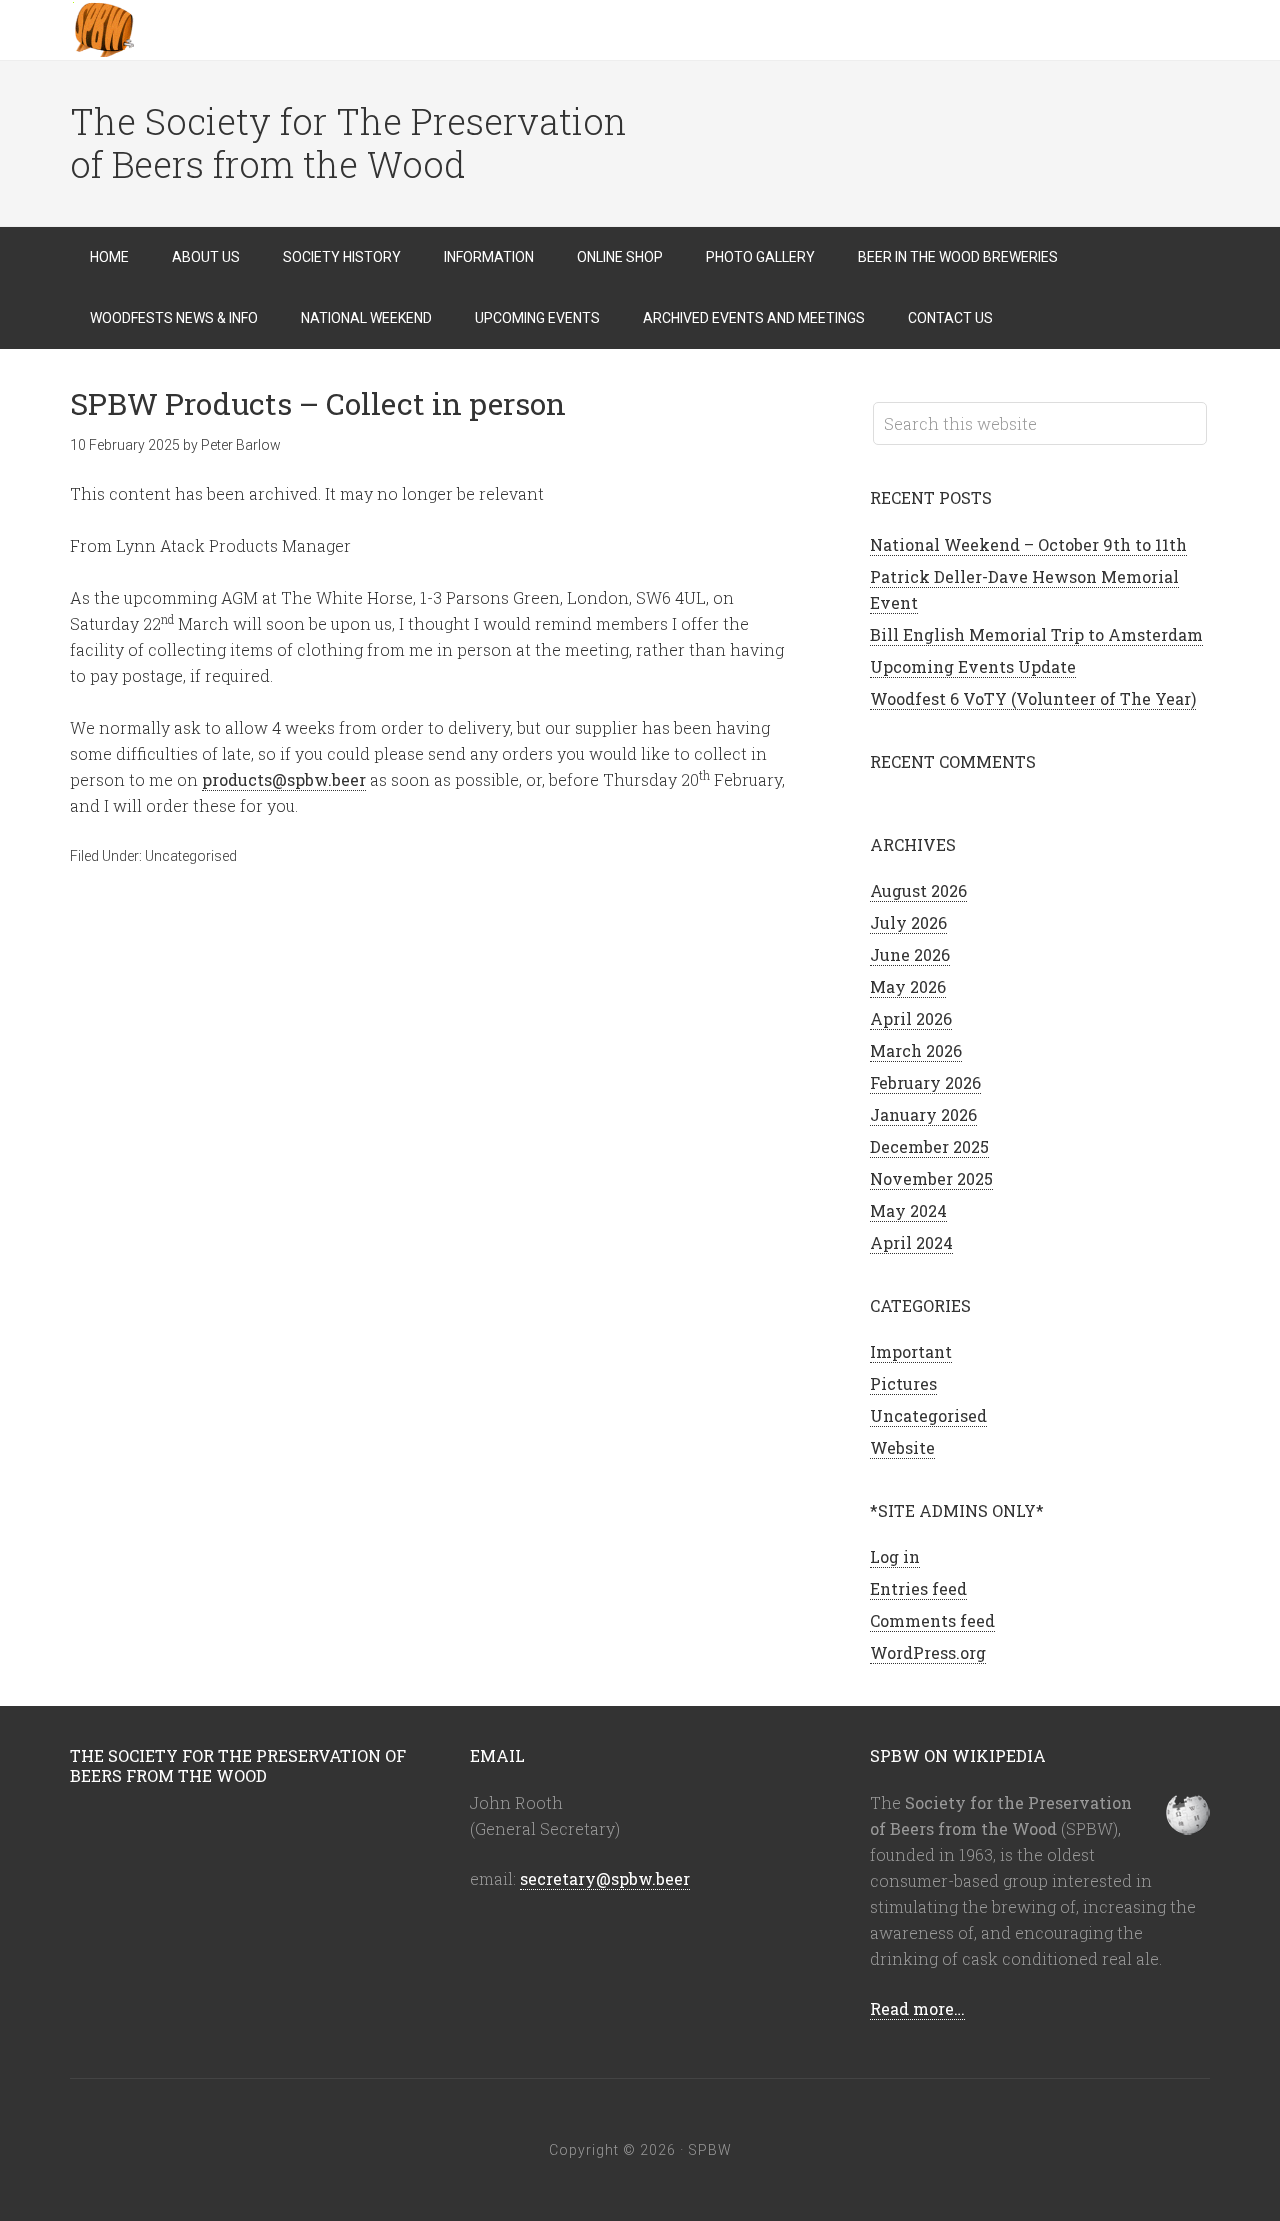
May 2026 (908, 986)
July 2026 (908, 922)
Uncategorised (191, 856)
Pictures (903, 1383)
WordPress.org (928, 1652)
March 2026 (916, 1050)
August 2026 (918, 890)
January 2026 (923, 1114)
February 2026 (925, 1082)
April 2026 (911, 1018)
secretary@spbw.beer (605, 1878)
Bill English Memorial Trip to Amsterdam (1036, 634)
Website (902, 1447)
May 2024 (908, 1210)
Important (911, 1351)
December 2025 (929, 1146)
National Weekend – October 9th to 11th (1028, 544)
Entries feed (918, 1588)
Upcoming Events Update (973, 666)
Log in (895, 1556)
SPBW (230, 30)
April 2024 (911, 1242)
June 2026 (910, 954)
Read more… (917, 2008)
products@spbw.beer (284, 779)
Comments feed (932, 1620)
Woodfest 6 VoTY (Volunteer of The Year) (1033, 698)
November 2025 (931, 1178)
